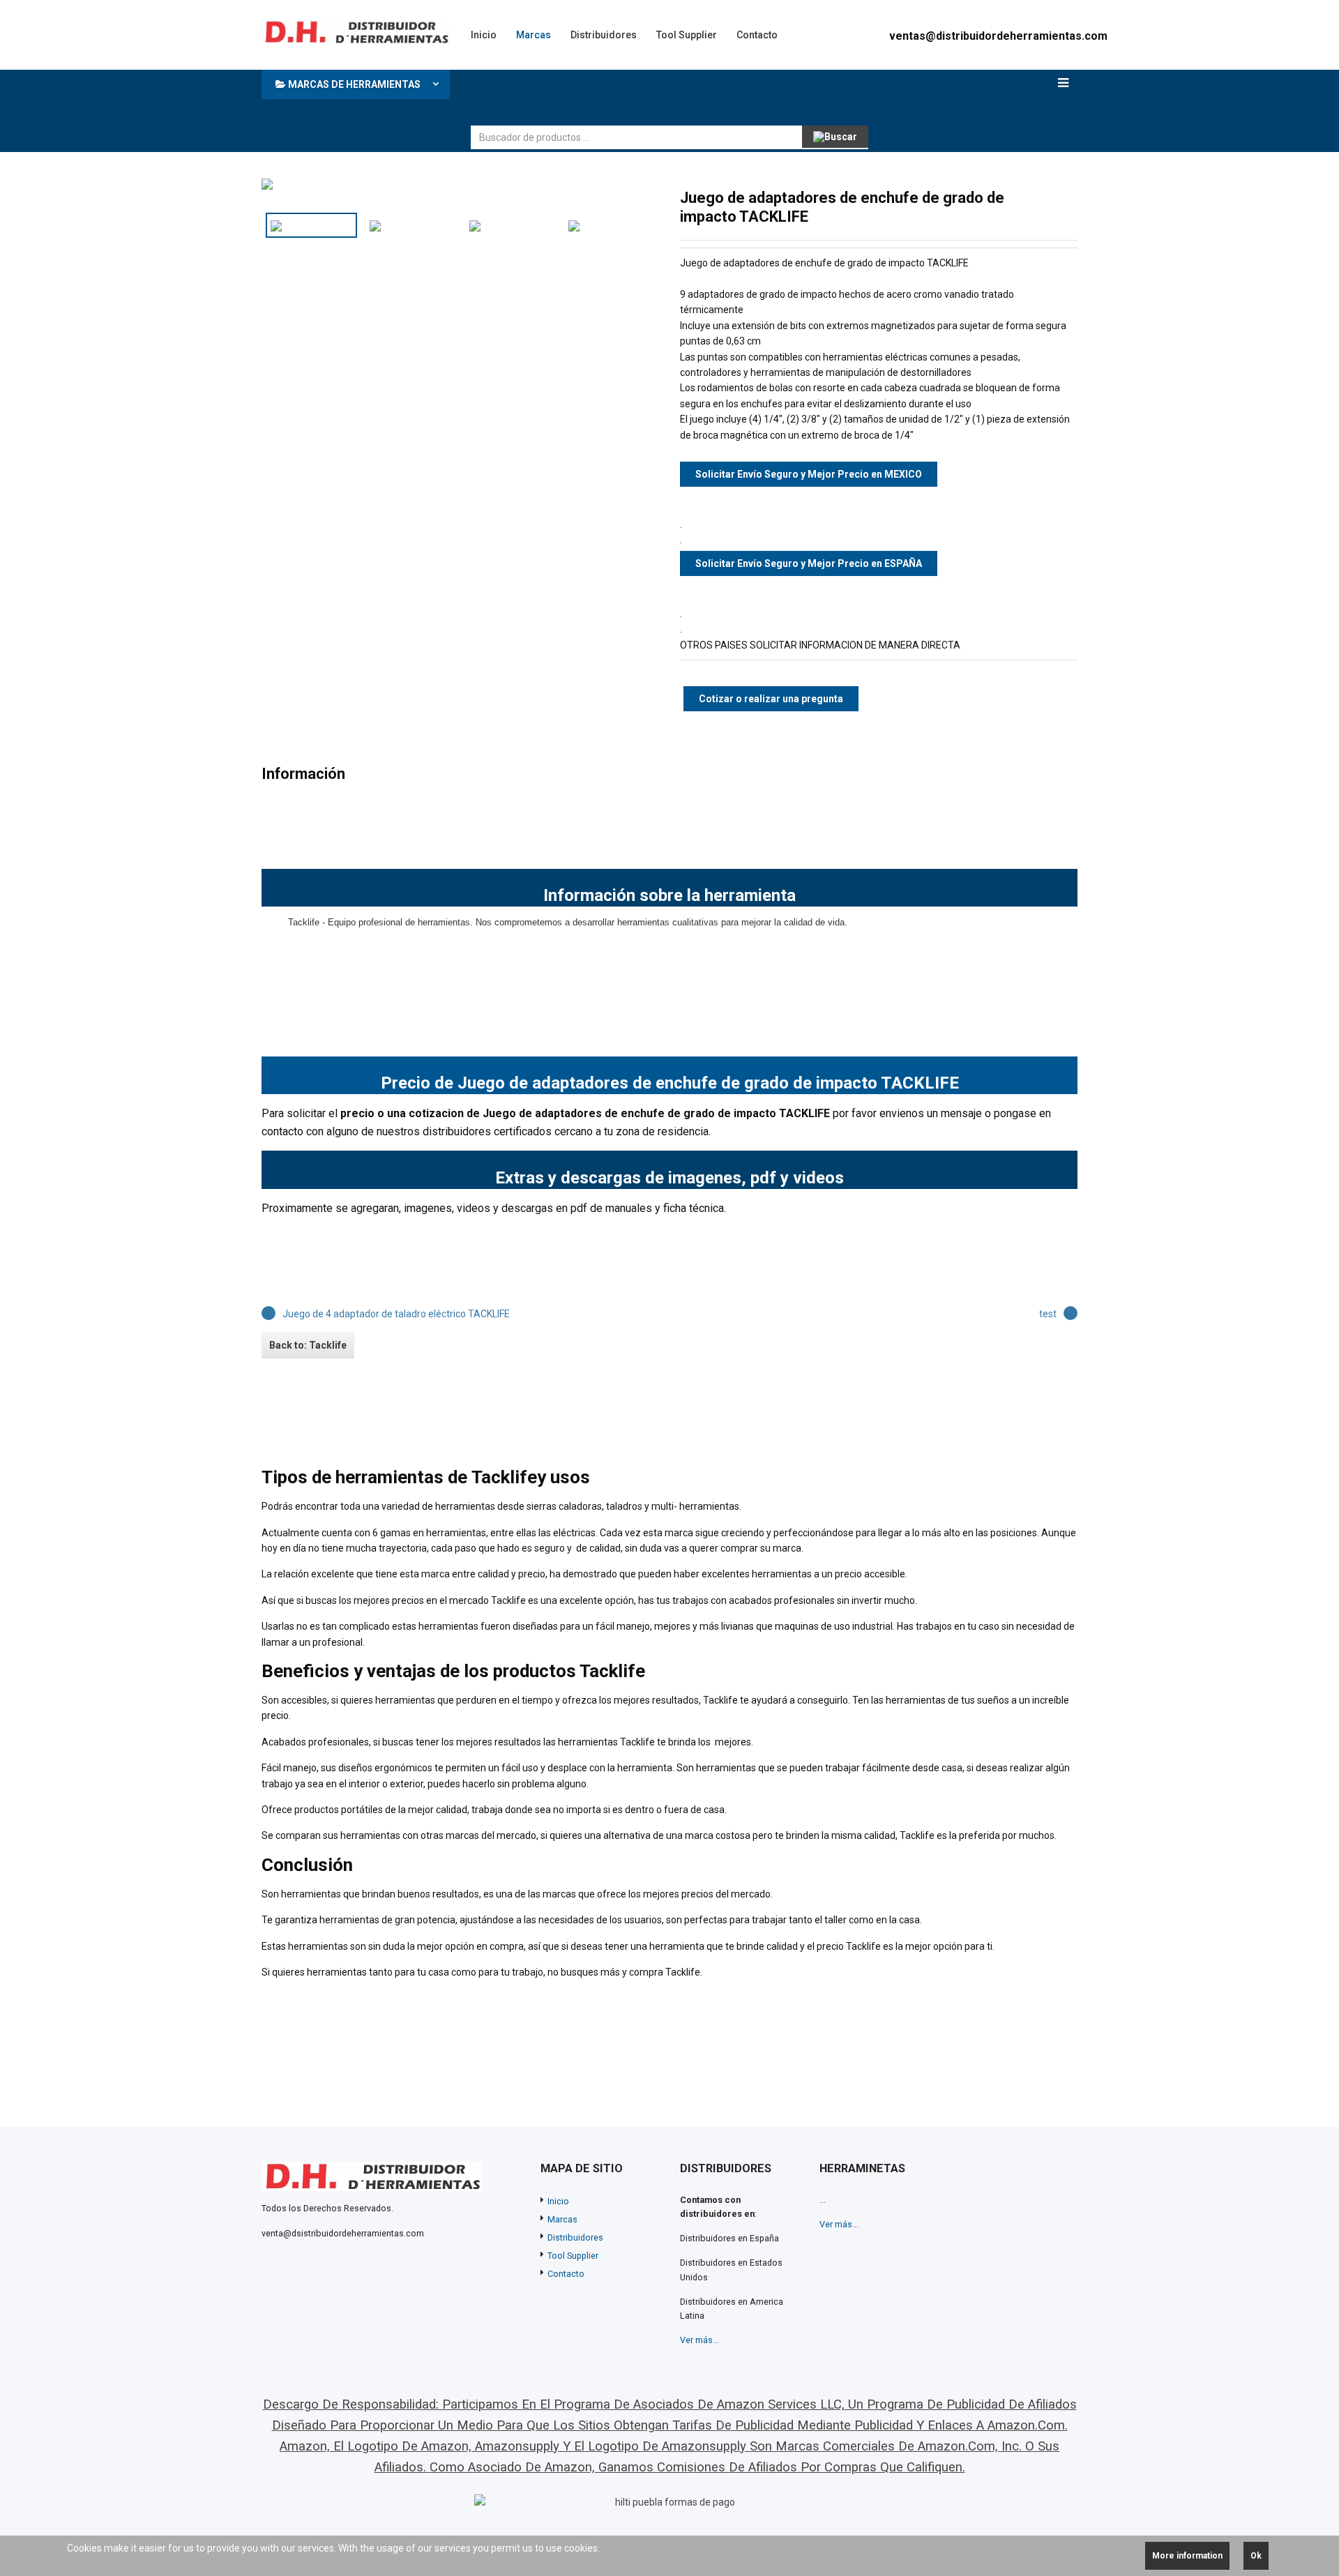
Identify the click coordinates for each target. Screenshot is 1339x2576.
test (1048, 1314)
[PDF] (1024, 197)
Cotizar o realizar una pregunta (771, 699)
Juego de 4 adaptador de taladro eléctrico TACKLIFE (396, 1314)
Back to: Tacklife (308, 1345)
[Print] (1047, 197)
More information (1187, 2556)
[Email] (1069, 197)
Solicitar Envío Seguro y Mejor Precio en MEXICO (809, 474)
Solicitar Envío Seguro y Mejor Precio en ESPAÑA (809, 563)
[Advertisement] (725, 94)
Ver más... (699, 2340)
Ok (1256, 2556)
